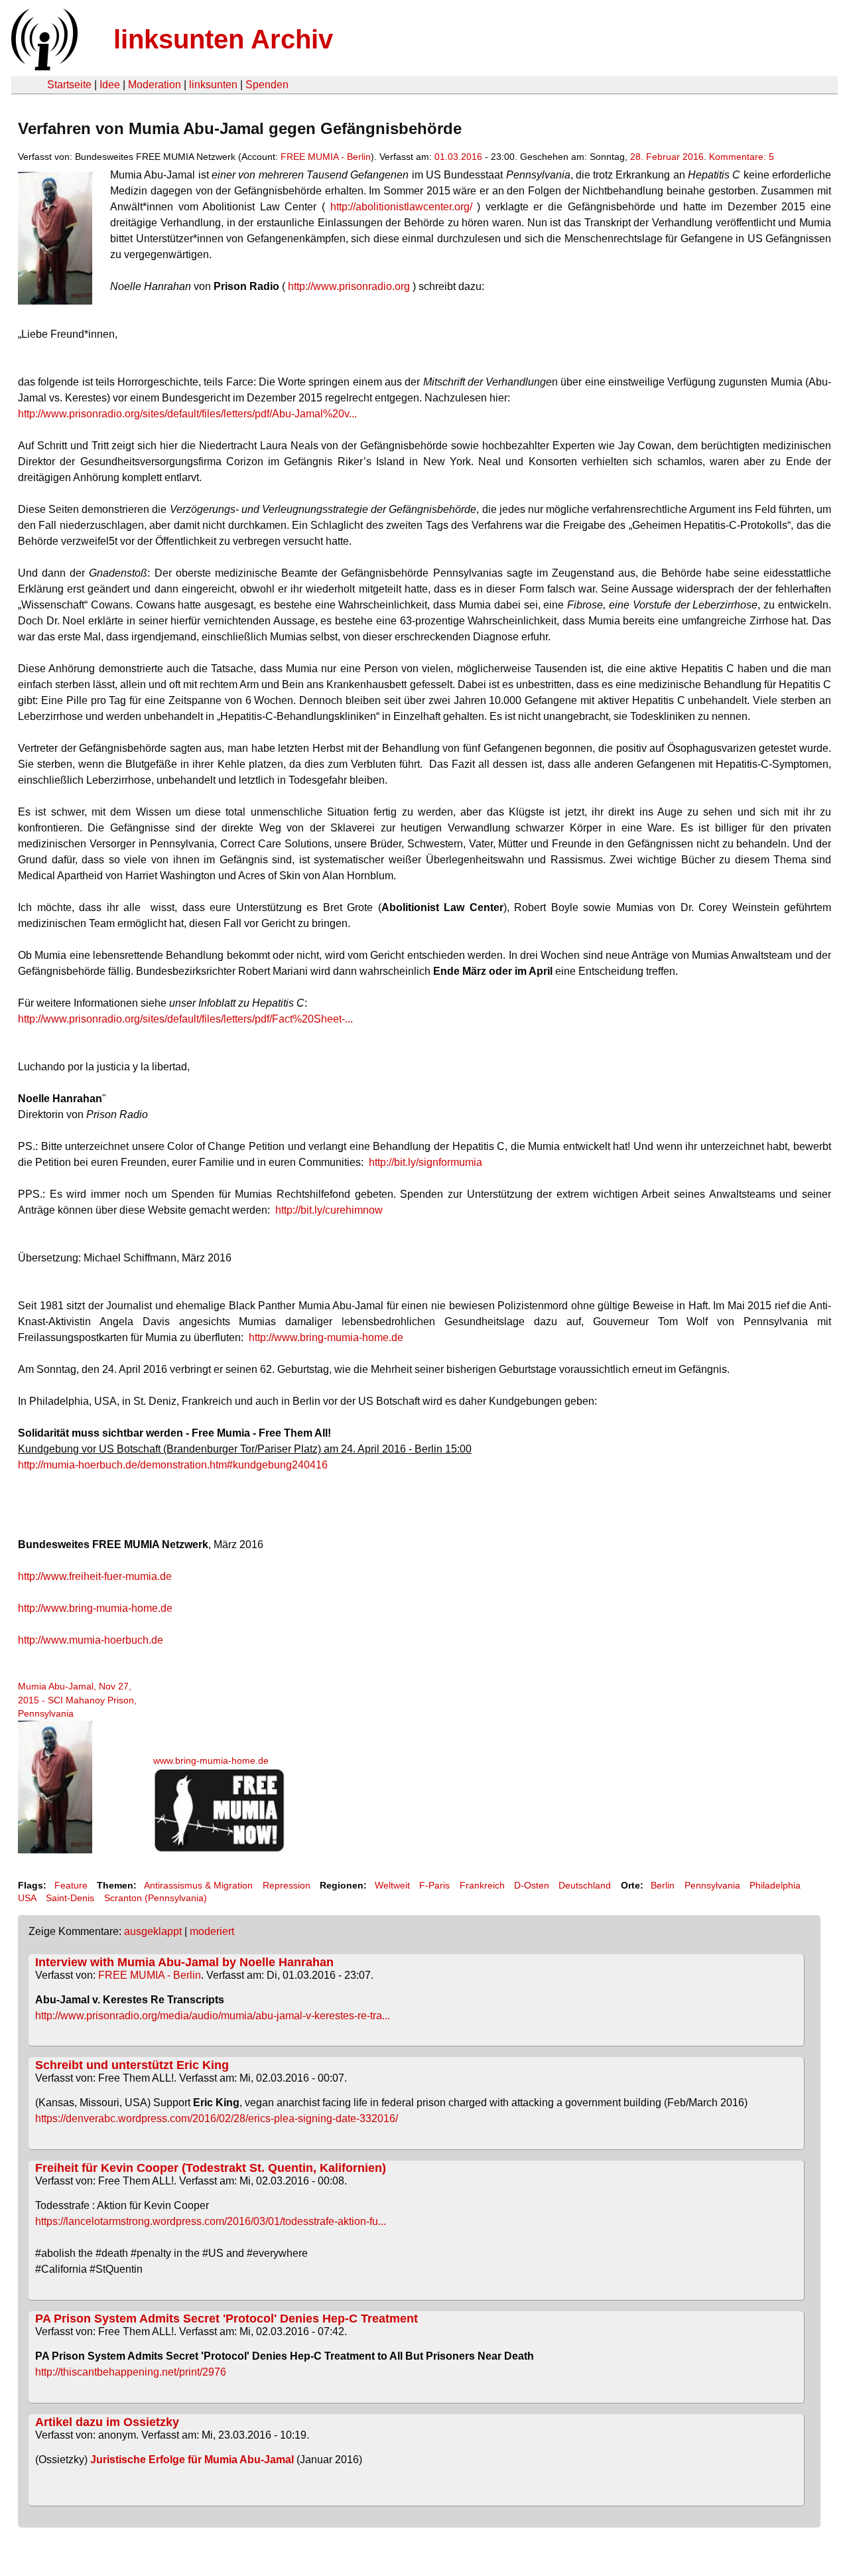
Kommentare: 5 (742, 157)
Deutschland (585, 1885)
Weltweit (392, 1885)
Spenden (267, 85)
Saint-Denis (70, 1898)
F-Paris (434, 1885)
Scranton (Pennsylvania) (156, 1898)
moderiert (212, 1931)
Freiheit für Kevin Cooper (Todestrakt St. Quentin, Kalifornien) (211, 2168)
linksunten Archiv (223, 39)
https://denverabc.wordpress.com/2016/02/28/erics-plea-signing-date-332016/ (217, 2118)
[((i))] (43, 67)
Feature (71, 1885)
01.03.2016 (458, 157)
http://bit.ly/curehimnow (329, 1210)
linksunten (213, 85)
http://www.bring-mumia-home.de (326, 1337)
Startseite (69, 85)
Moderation (155, 85)
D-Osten (532, 1885)
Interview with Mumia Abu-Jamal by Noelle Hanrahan (184, 1962)
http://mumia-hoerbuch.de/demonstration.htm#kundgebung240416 (173, 1465)
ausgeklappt (153, 1931)
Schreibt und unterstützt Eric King (132, 2065)
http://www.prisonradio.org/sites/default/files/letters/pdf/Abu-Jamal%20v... (187, 414)
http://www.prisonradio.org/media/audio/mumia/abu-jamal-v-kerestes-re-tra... (213, 2016)
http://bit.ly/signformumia (425, 1162)
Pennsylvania (712, 1885)
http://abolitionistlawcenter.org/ (401, 207)
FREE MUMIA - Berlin (326, 157)
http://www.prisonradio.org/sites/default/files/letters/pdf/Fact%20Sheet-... (185, 1019)
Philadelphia (775, 1885)
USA (27, 1898)
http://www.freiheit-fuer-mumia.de (95, 1576)
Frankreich (482, 1885)
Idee (110, 85)
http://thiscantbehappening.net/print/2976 (131, 2372)
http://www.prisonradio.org (349, 286)
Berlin (663, 1885)
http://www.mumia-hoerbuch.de (91, 1640)
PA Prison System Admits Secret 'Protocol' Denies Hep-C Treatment (227, 2319)
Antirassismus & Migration (198, 1885)
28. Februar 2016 (667, 157)
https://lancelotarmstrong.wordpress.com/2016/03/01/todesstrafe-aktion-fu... (211, 2221)
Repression (287, 1885)
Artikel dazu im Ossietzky (107, 2422)
